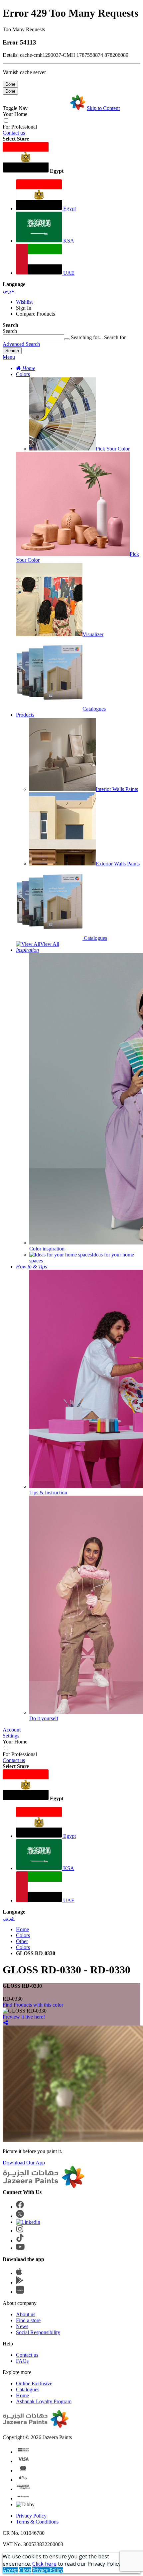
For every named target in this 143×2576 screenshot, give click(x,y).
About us (26, 2314)
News (22, 2326)
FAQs (22, 2361)
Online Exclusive (34, 2383)
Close (25, 2570)
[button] (71, 158)
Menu (9, 357)
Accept (10, 2570)
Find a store (28, 2320)
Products (25, 715)
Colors (23, 374)
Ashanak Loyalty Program (44, 2401)
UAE (68, 273)
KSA (68, 241)
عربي (9, 291)
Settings (11, 1736)
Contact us (14, 133)
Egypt (69, 208)
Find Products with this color (33, 2005)
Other (22, 1941)
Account (12, 1730)
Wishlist (24, 302)
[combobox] (33, 338)
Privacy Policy (31, 2516)
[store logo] (57, 108)
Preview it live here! (24, 2017)
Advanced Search (21, 344)
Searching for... (87, 337)
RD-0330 (13, 1999)
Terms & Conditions (37, 2522)
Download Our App (24, 2163)
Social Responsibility (38, 2332)
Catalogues (28, 2389)
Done (10, 84)
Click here (44, 2564)
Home (22, 1929)
